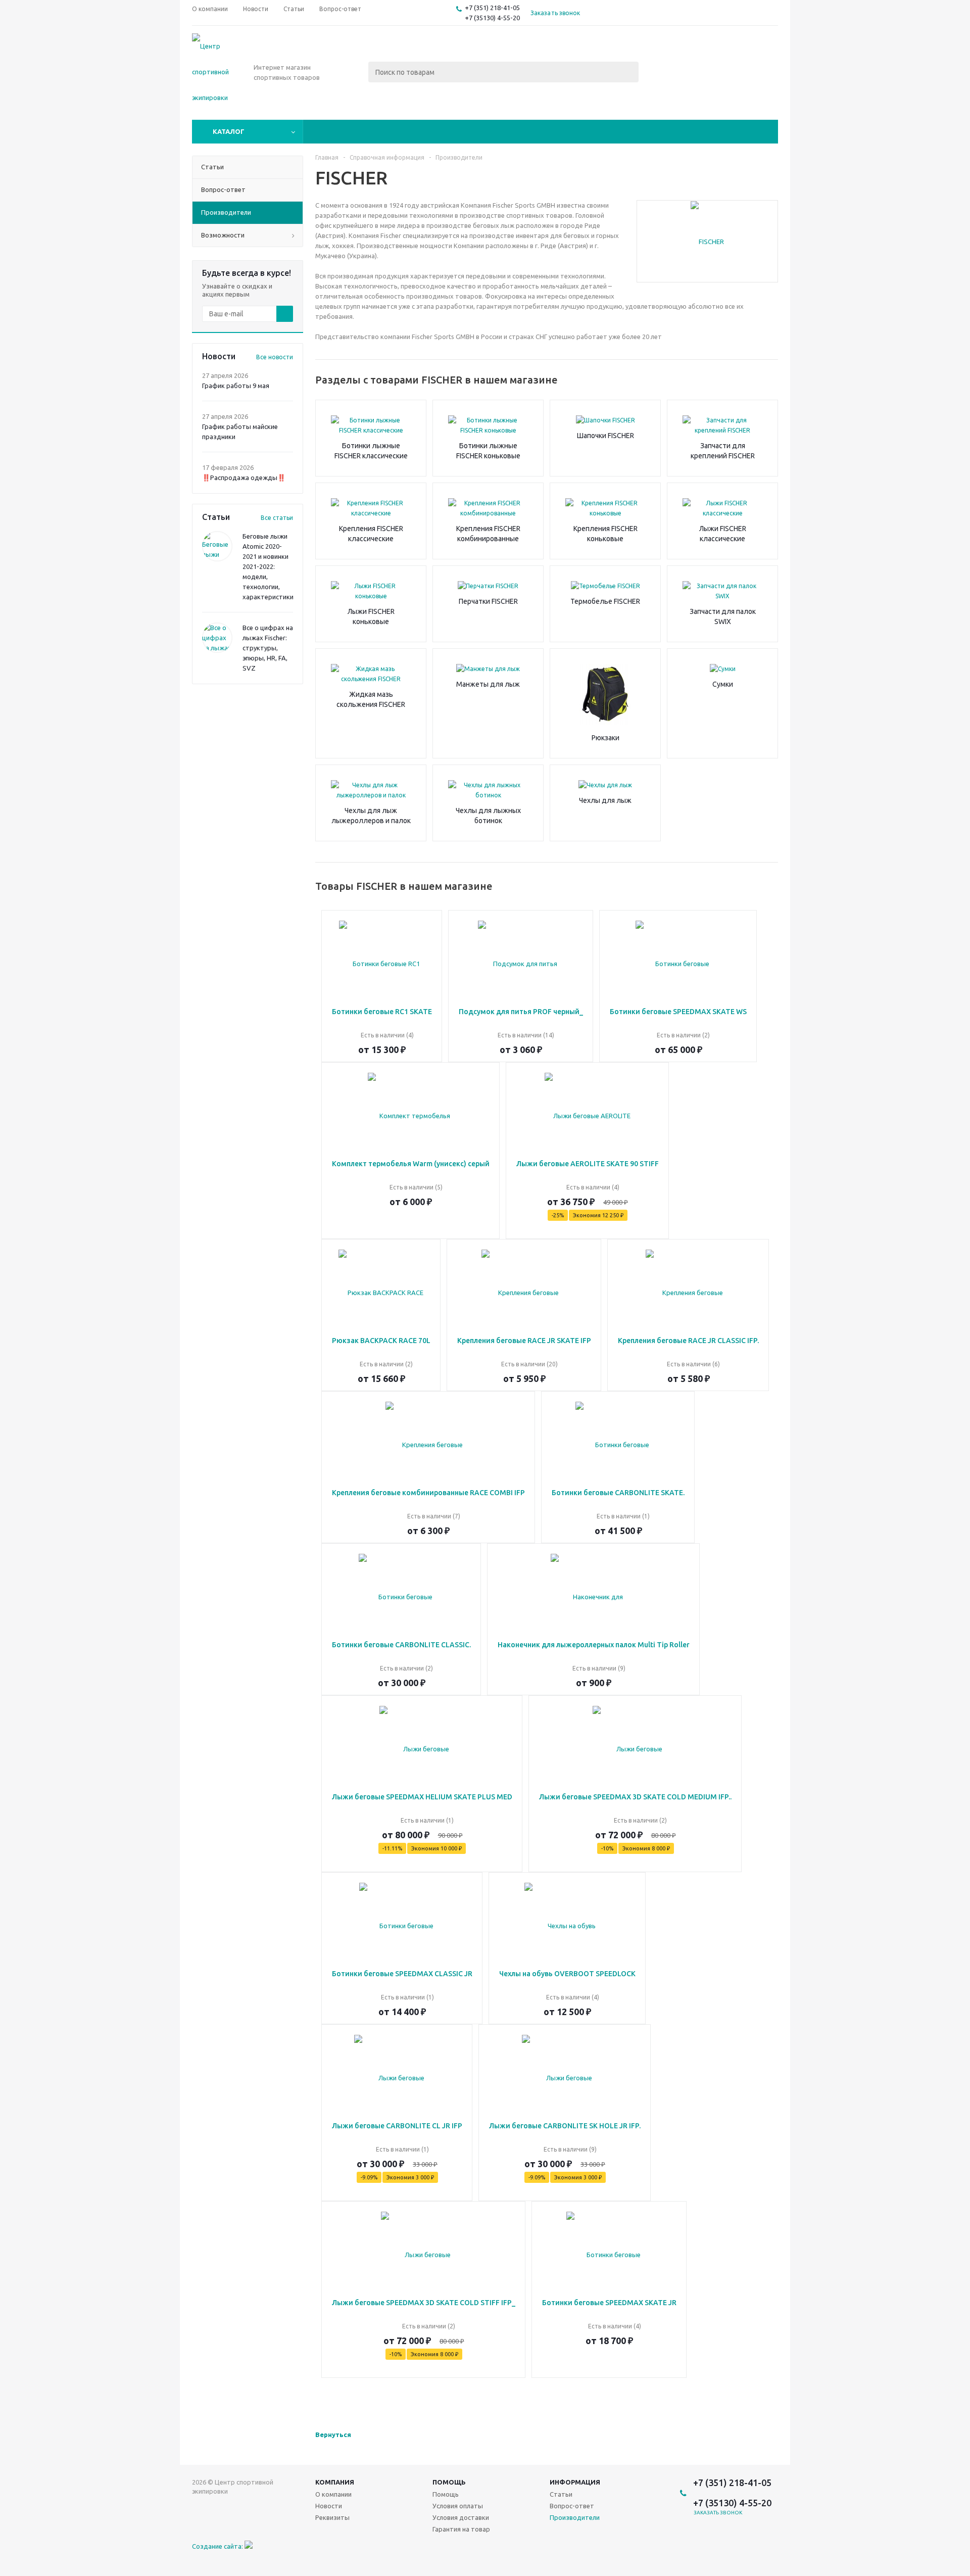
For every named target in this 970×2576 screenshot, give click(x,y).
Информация (575, 2482)
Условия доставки (461, 2517)
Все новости (275, 357)
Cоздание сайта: (218, 2546)
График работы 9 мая (236, 386)
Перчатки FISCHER (488, 601)
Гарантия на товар (461, 2529)
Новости (329, 2506)
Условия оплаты (458, 2506)
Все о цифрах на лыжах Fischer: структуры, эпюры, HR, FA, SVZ (268, 648)
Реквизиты (332, 2517)
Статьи (561, 2494)
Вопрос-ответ (572, 2506)
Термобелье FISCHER (605, 601)
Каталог (229, 131)
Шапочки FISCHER (605, 436)
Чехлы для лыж (605, 800)
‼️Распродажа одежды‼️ (244, 478)
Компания (335, 2482)
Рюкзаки (605, 738)
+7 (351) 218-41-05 (492, 8)
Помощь (449, 2482)
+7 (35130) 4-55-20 (492, 18)
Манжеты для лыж (488, 684)
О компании (333, 2494)
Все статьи (277, 518)
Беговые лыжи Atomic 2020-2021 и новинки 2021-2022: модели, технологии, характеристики (268, 566)
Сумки (723, 684)
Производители (575, 2517)
